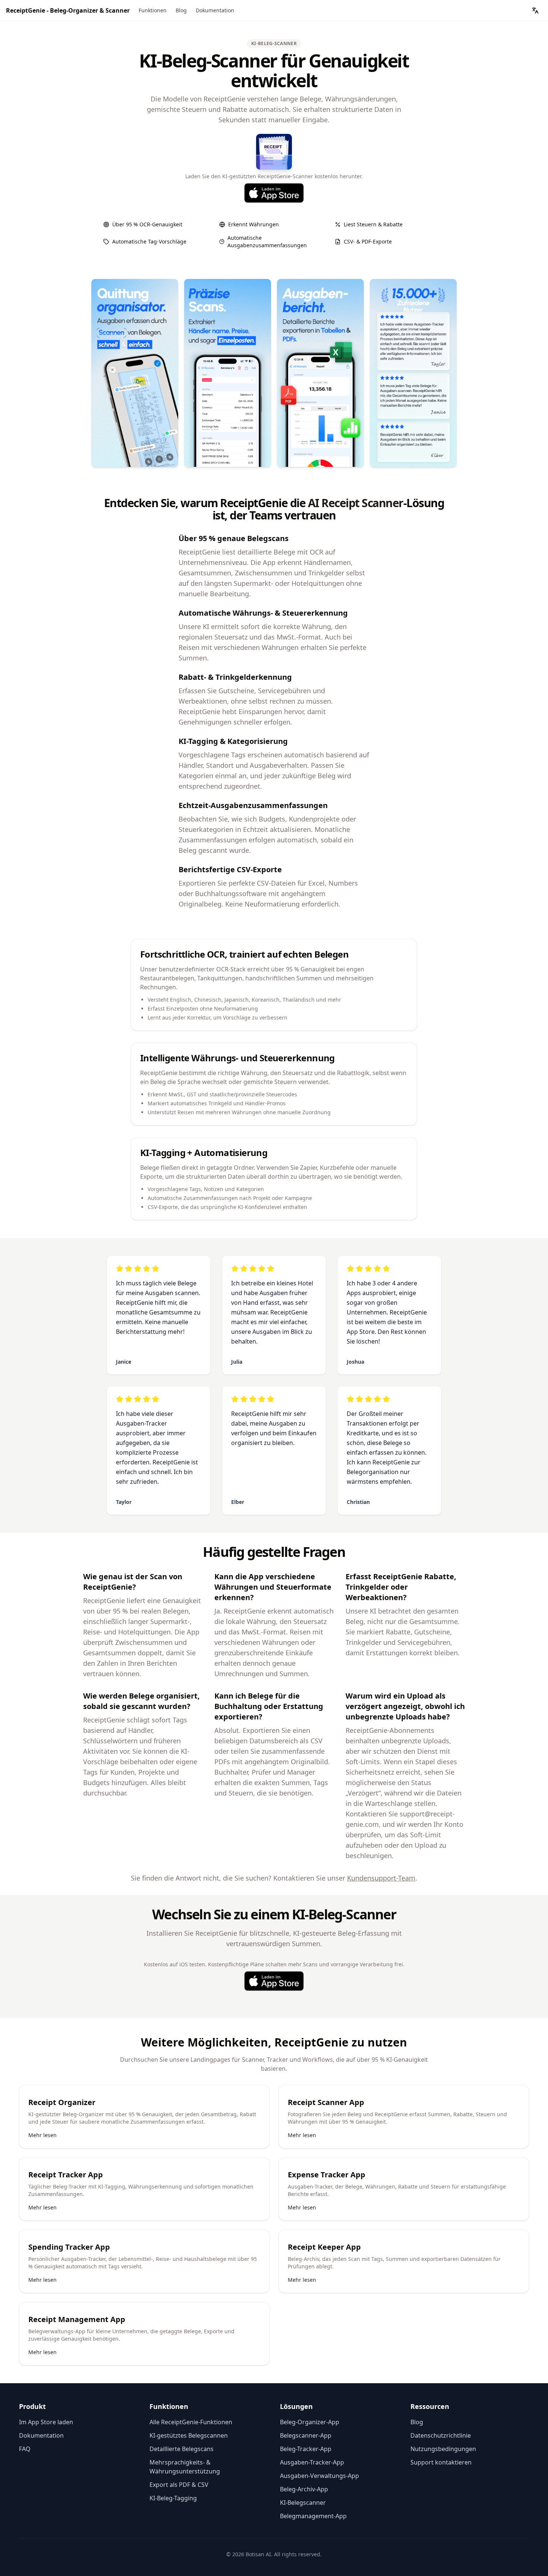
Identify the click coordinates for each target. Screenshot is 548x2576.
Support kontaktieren (441, 2462)
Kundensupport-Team (381, 1878)
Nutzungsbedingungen (443, 2449)
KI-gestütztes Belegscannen (189, 2435)
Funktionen (153, 10)
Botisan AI (258, 2554)
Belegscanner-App (306, 2435)
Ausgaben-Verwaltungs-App (319, 2476)
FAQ (25, 2449)
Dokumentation (215, 10)
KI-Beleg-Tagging (173, 2498)
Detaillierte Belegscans (182, 2449)
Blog (181, 10)
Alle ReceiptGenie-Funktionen (191, 2422)
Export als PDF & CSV (179, 2485)
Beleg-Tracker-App (306, 2449)
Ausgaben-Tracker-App (312, 2462)
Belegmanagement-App (313, 2516)
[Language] (535, 10)
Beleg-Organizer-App (310, 2422)
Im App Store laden (46, 2422)
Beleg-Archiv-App (304, 2489)
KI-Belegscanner (303, 2503)
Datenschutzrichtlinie (441, 2435)
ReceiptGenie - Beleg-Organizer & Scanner (68, 10)
